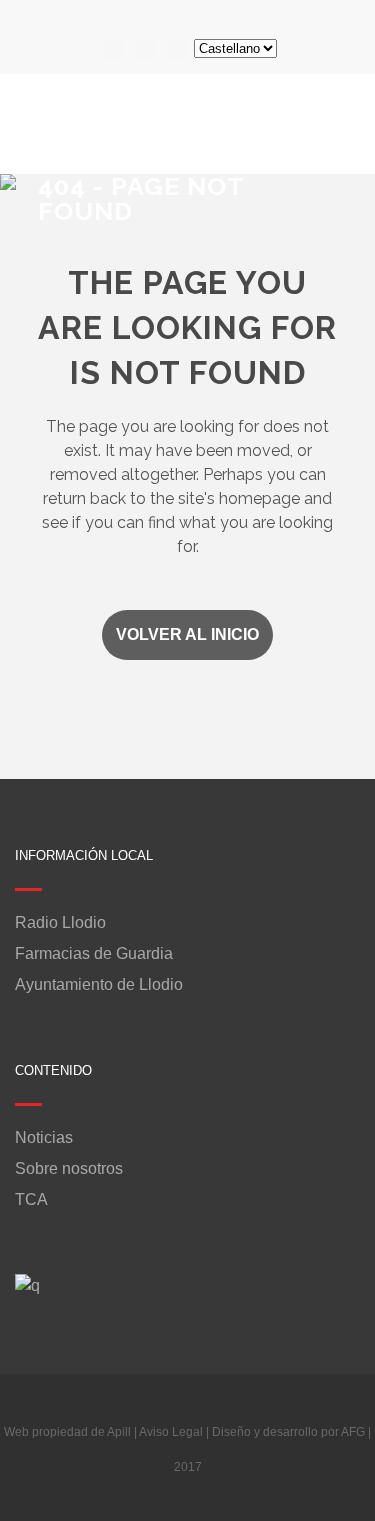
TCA (31, 1200)
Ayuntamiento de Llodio (99, 985)
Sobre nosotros (69, 1169)
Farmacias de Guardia (94, 954)
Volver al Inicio (187, 634)
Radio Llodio (60, 923)
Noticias (44, 1138)
